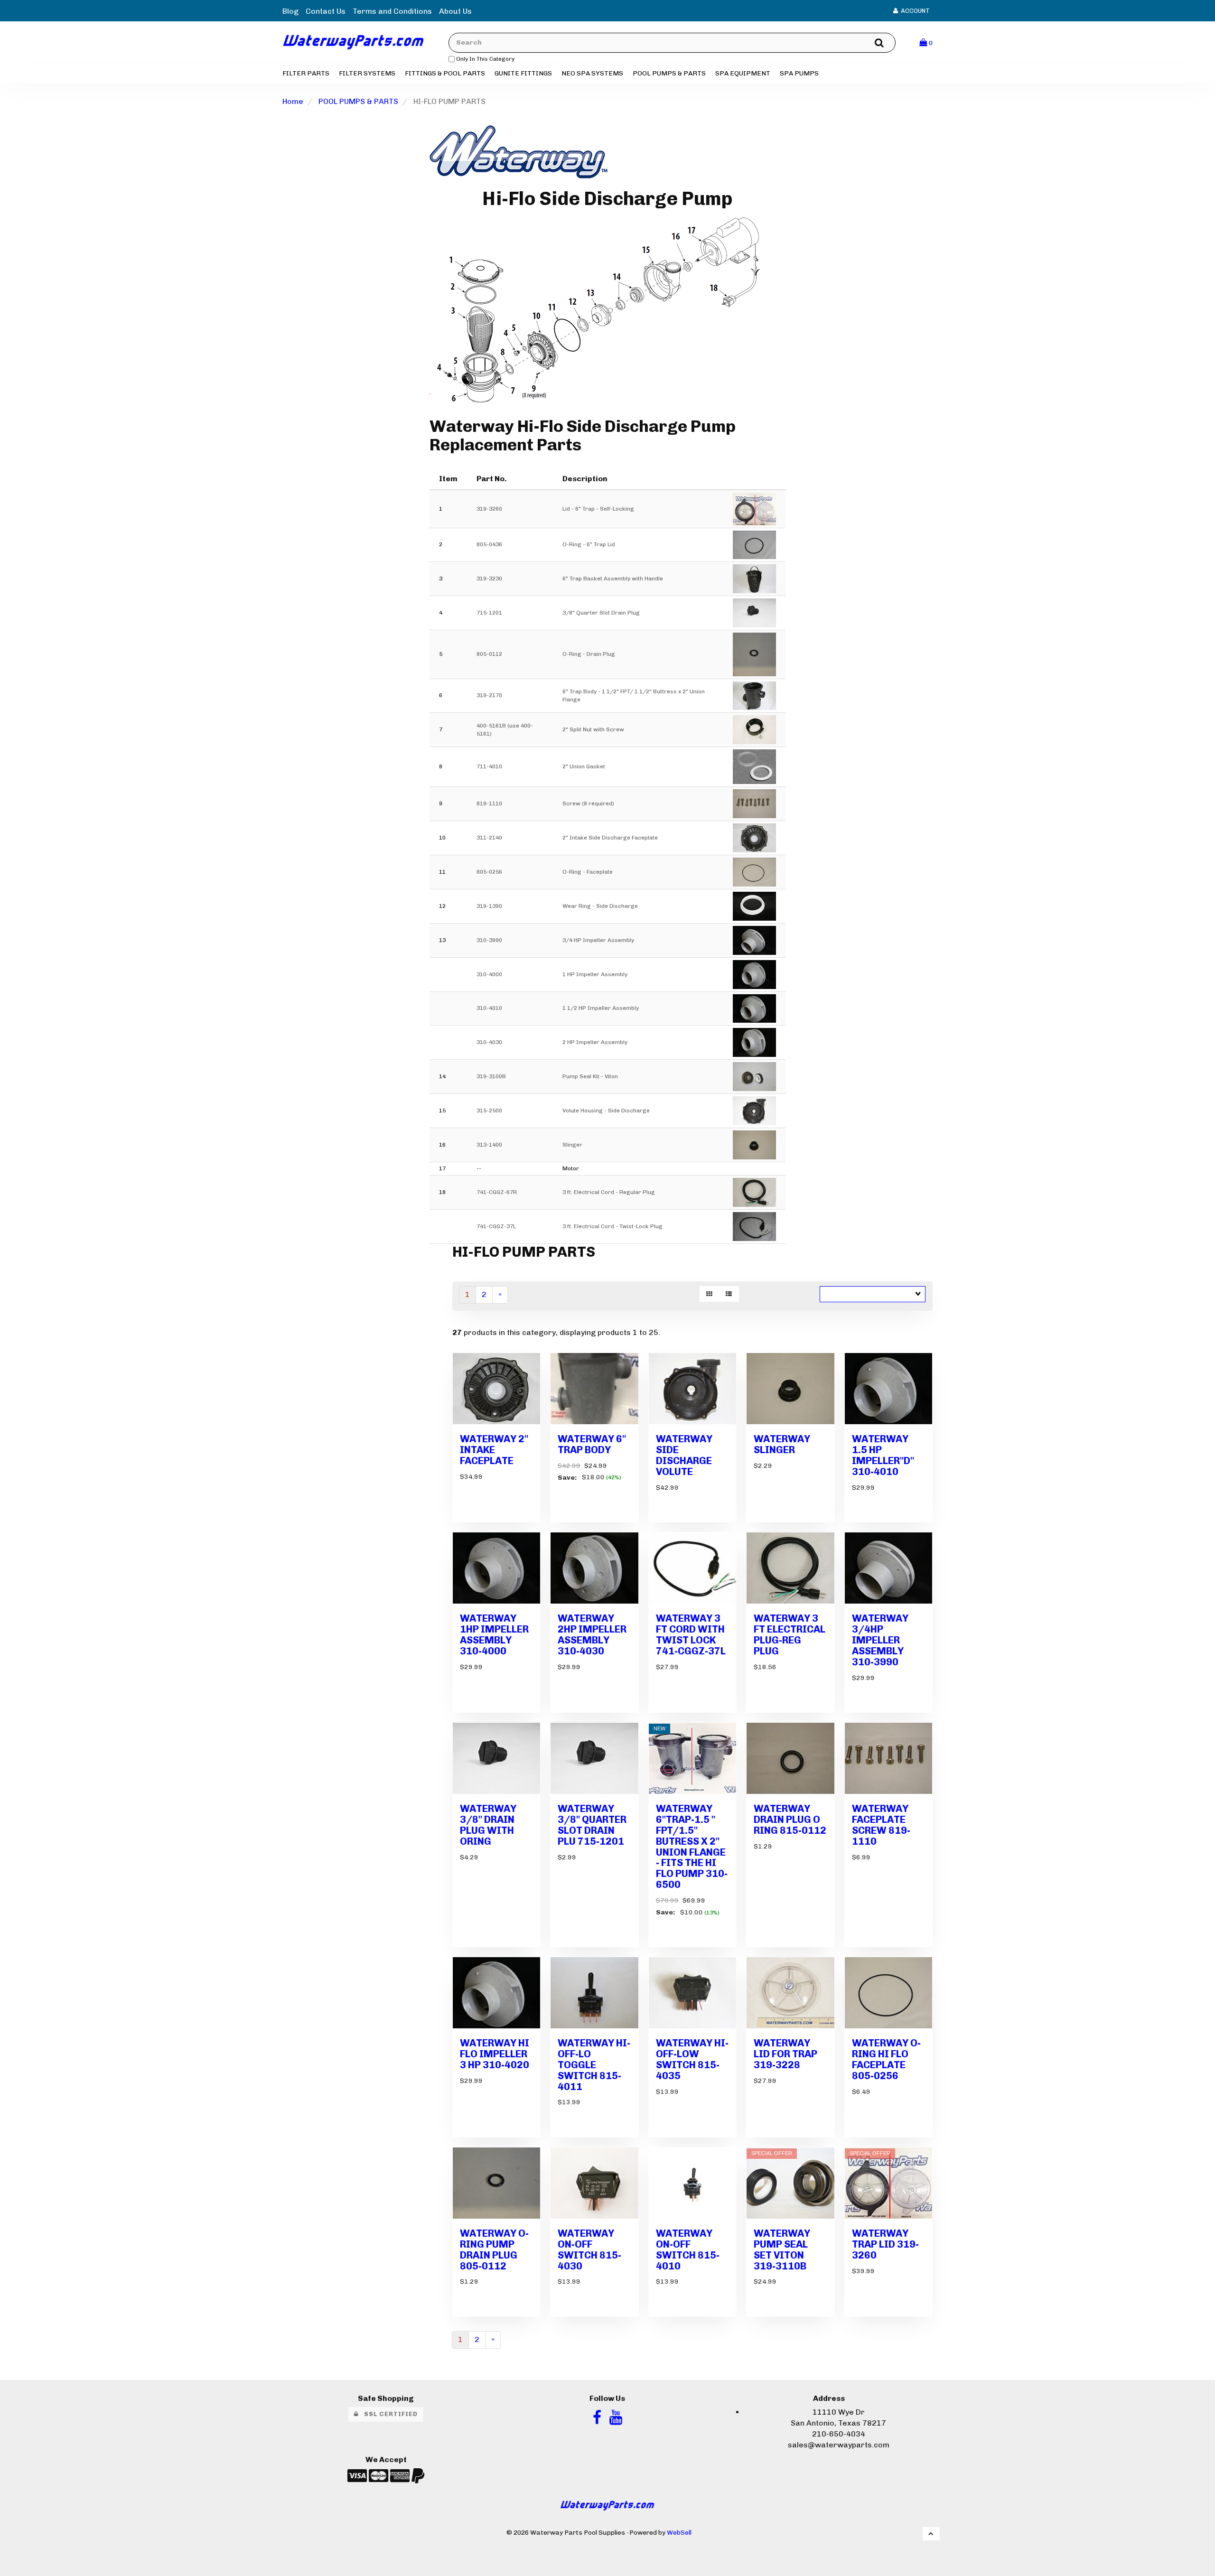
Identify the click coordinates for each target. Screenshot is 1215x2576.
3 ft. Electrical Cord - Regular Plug (609, 1192)
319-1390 (489, 906)
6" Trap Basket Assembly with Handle (613, 579)
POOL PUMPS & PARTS (358, 101)
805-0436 (489, 544)
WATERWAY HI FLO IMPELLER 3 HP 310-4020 (495, 2054)
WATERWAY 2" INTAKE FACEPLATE (494, 1450)
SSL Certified (388, 2414)
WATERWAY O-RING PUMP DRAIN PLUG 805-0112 (494, 2249)
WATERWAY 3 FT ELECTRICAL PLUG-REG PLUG (790, 1634)
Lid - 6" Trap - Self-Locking (598, 509)
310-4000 (489, 974)
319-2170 (489, 695)
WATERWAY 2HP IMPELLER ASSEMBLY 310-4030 (592, 1634)
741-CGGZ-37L (496, 1226)
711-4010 (489, 766)
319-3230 (489, 579)
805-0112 (489, 654)
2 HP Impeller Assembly (595, 1042)
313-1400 (489, 1145)
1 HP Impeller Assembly (595, 974)
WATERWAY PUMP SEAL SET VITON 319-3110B (782, 2249)
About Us (455, 11)
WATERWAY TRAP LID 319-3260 (885, 2244)
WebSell (679, 2532)
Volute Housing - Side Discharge (606, 1111)
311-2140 (489, 838)
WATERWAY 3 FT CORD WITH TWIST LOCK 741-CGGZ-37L (691, 1634)
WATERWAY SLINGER (782, 1444)
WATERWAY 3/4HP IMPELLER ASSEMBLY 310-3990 (880, 1640)
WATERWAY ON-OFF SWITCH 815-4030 (589, 2249)
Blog (290, 11)
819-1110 (489, 803)
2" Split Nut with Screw (593, 729)
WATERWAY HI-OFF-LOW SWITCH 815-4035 (692, 2059)
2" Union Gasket (584, 766)
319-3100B (491, 1076)
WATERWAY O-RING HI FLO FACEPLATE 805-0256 (886, 2059)
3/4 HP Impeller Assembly (598, 940)
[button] (926, 42)
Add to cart (511, 1529)
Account (914, 11)
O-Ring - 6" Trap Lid (589, 544)
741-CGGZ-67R (497, 1192)
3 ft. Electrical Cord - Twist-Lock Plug (612, 1226)
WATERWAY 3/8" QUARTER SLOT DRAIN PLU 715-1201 (592, 1825)
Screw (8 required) (588, 803)
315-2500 (489, 1111)
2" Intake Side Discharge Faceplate (610, 838)
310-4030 (489, 1042)
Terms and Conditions (392, 11)
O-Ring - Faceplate (588, 872)
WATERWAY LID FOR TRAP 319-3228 (785, 2054)
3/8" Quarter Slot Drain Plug (601, 613)
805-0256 (489, 872)
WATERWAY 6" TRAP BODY (592, 1444)
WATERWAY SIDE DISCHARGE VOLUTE (684, 1455)
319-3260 (489, 509)
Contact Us (326, 11)
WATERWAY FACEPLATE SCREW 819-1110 (881, 1825)
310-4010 (489, 1008)
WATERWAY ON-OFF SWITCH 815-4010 (688, 2249)
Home (293, 101)
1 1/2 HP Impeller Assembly (601, 1008)
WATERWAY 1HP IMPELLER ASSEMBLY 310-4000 (494, 1634)
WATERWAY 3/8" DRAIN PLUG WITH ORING (488, 1825)
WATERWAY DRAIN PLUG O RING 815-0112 (790, 1819)
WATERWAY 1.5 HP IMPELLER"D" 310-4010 (883, 1455)
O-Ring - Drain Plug (589, 654)
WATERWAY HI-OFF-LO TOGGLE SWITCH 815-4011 (594, 2065)
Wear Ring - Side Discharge (600, 906)
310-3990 (489, 940)
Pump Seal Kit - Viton (590, 1076)
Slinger (572, 1145)
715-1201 (489, 613)
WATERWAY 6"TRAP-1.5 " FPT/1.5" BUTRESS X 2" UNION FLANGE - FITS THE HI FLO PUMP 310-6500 (692, 1846)
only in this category (485, 59)
